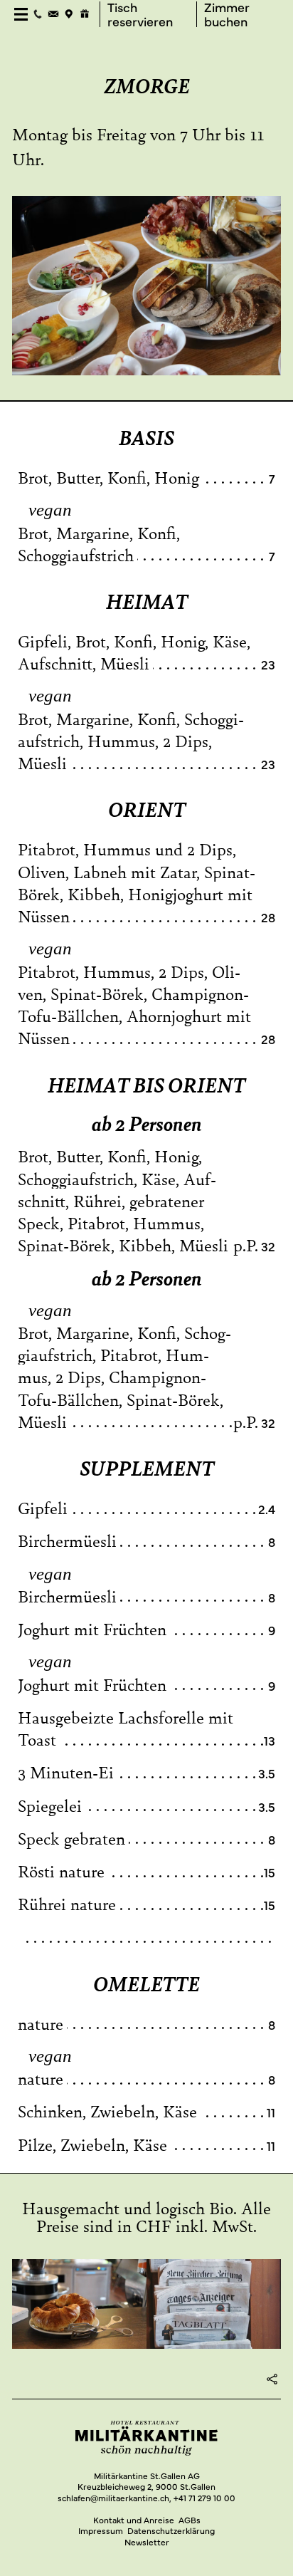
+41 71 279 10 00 (204, 2498)
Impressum (101, 2530)
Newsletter (147, 2542)
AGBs (190, 2520)
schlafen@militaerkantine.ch (113, 2498)
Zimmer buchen (227, 15)
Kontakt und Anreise (134, 2520)
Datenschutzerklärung (171, 2530)
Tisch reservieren (140, 15)
